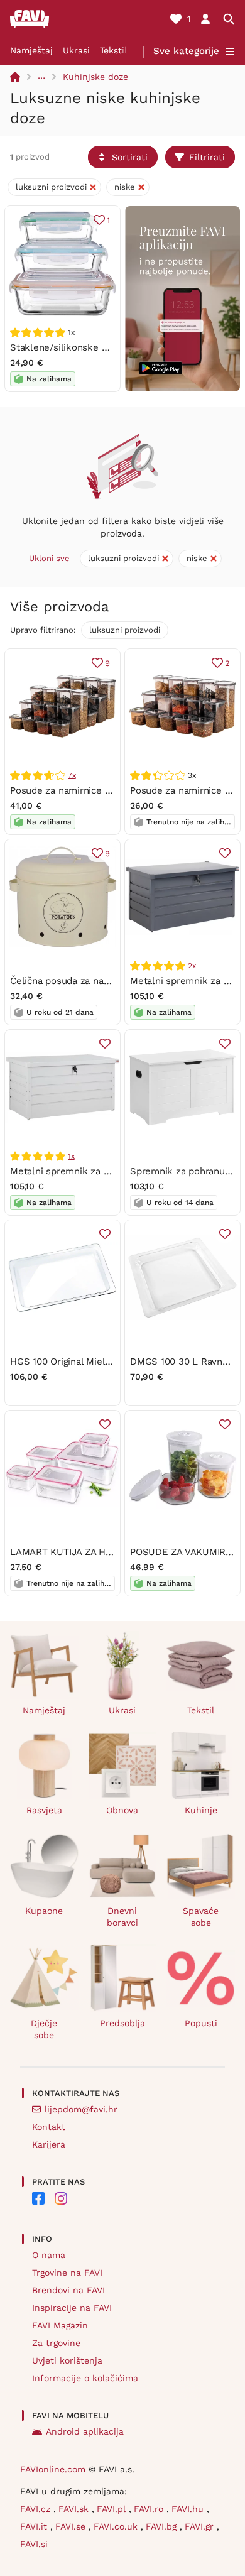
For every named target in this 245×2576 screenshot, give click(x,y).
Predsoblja (122, 2023)
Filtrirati (207, 157)
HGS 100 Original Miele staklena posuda (98, 1362)
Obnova (122, 1810)
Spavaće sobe (201, 1917)
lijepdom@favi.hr (81, 2109)
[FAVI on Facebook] (38, 2198)
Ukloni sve (49, 558)
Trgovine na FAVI (67, 2273)
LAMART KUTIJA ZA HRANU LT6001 (87, 1552)
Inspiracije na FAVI (72, 2308)
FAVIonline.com (53, 2469)
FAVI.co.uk (117, 2526)
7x (72, 775)
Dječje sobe (44, 2029)
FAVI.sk (75, 2509)
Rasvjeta (44, 1810)
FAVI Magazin (60, 2325)
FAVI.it (35, 2526)
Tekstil (113, 50)
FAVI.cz (37, 2509)
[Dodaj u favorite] (225, 853)
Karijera (49, 2144)
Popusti (201, 2023)
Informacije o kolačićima (85, 2378)
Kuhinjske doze (95, 77)
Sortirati (130, 157)
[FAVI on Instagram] (61, 2198)
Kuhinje (201, 1810)
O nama (49, 2255)
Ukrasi (76, 50)
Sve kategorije (186, 51)
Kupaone (44, 1911)
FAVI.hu (189, 2509)
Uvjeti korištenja (67, 2360)
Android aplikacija (85, 2431)
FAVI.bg (163, 2526)
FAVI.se (72, 2526)
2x (192, 966)
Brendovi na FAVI (68, 2290)
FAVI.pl (113, 2509)
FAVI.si (34, 2544)
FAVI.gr (201, 2526)
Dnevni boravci (122, 1917)
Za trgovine (56, 2343)
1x (71, 1156)
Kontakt (49, 2127)
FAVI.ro (150, 2509)
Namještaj (31, 50)
